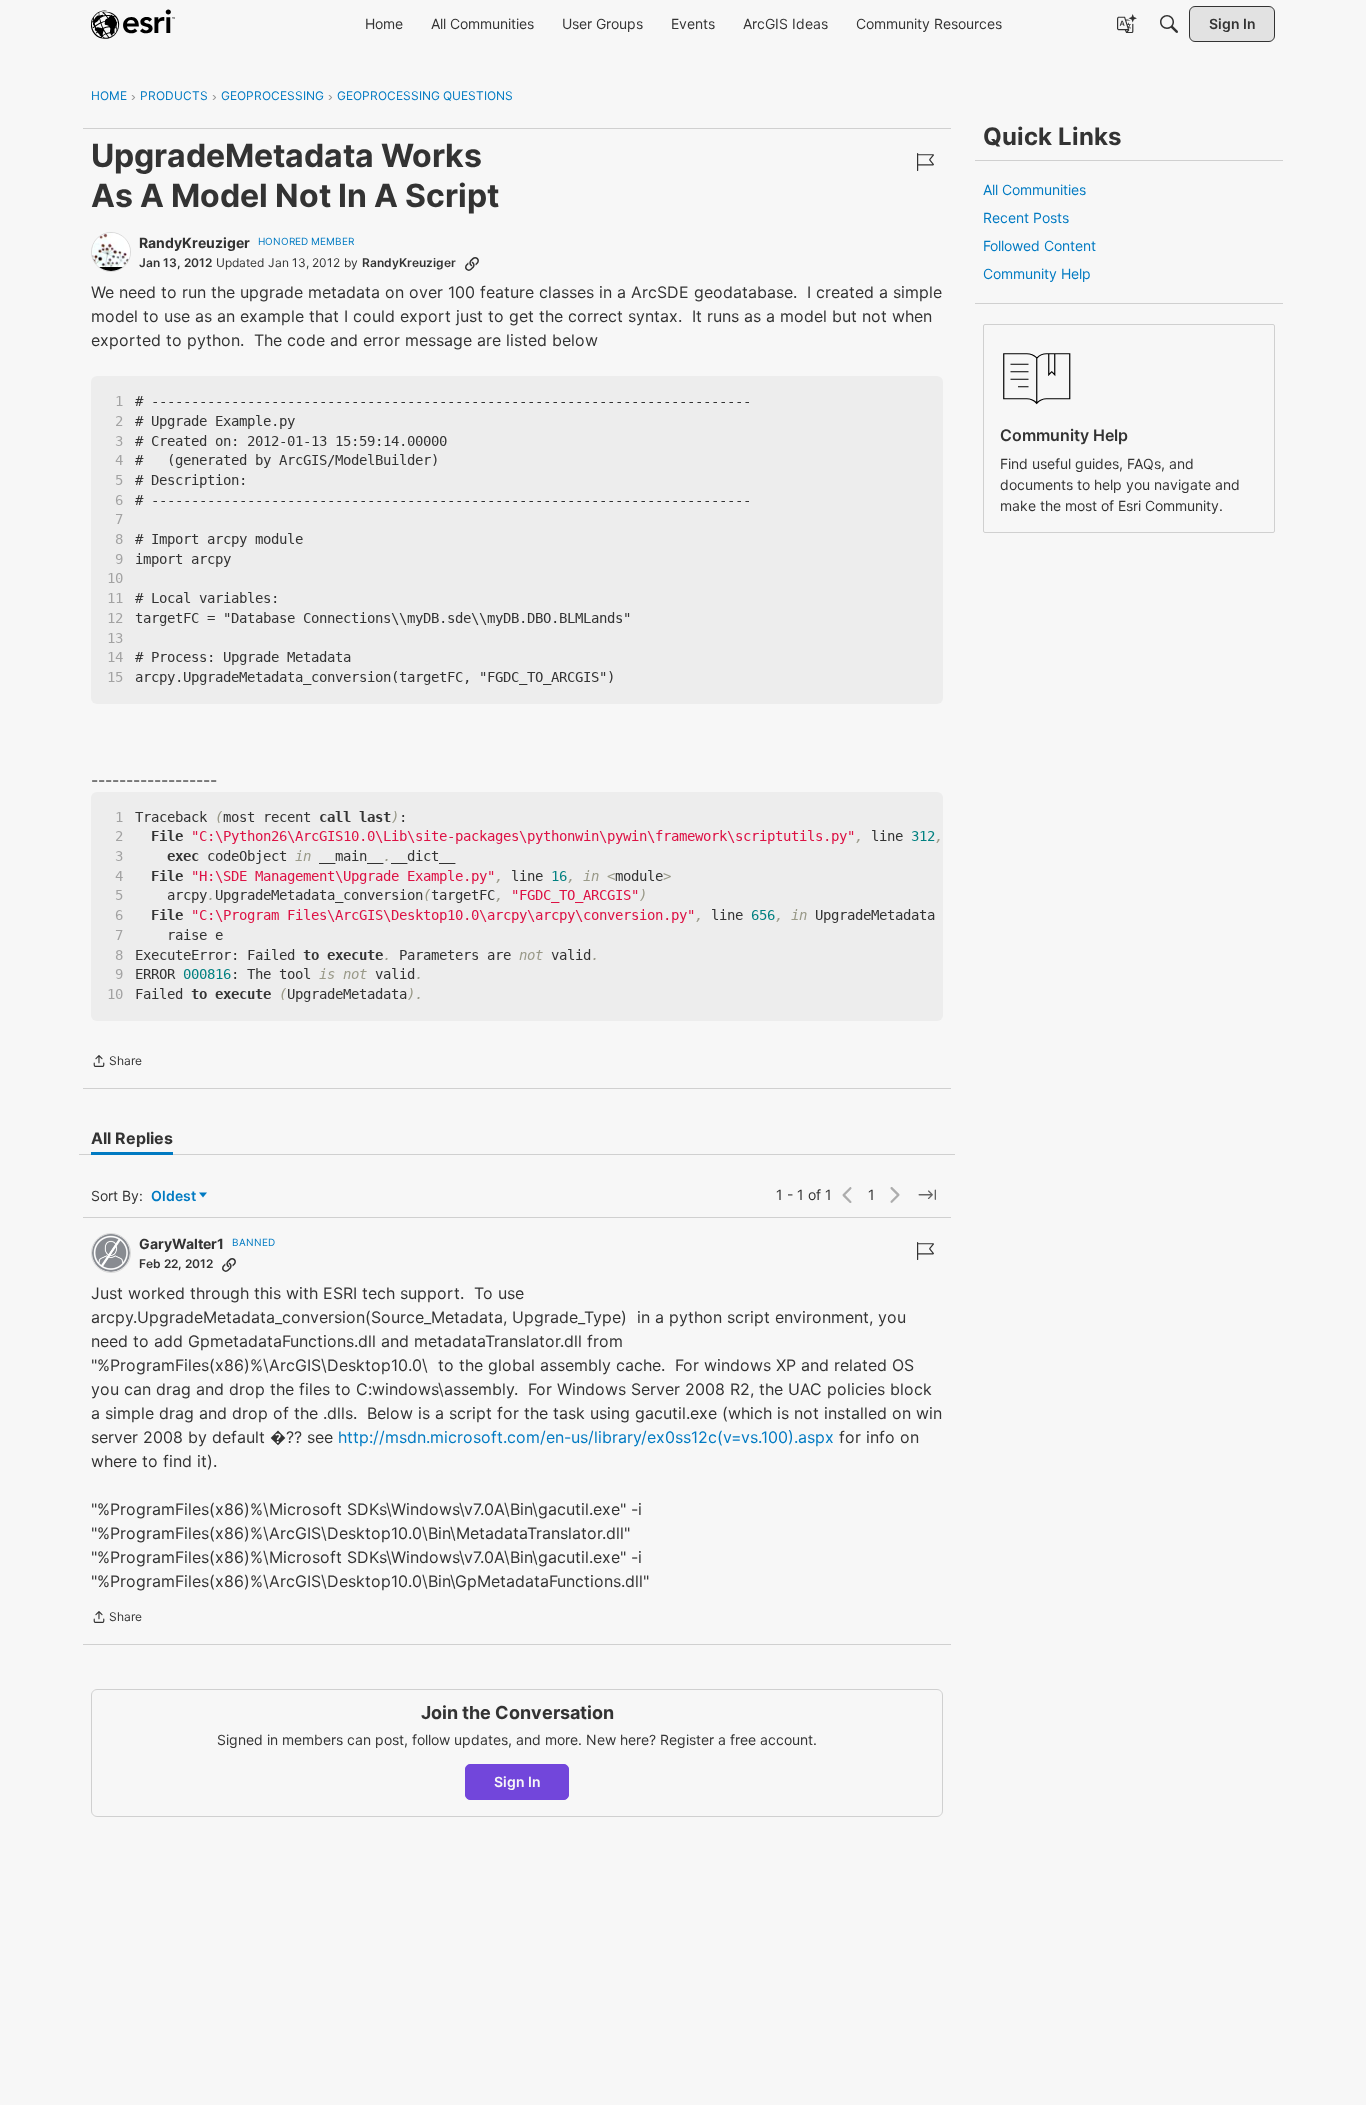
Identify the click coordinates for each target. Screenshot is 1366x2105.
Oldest (175, 1196)
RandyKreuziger (194, 242)
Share (116, 1063)
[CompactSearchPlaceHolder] (1169, 24)
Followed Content (1039, 245)
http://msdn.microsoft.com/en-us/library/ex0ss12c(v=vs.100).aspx (586, 1437)
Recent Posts (1026, 217)
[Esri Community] (133, 24)
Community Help (1037, 273)
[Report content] (925, 162)
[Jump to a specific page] (927, 1195)
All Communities (1034, 189)
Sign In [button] (517, 1781)
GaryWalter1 (181, 1243)
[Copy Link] (472, 263)
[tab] (132, 1138)
